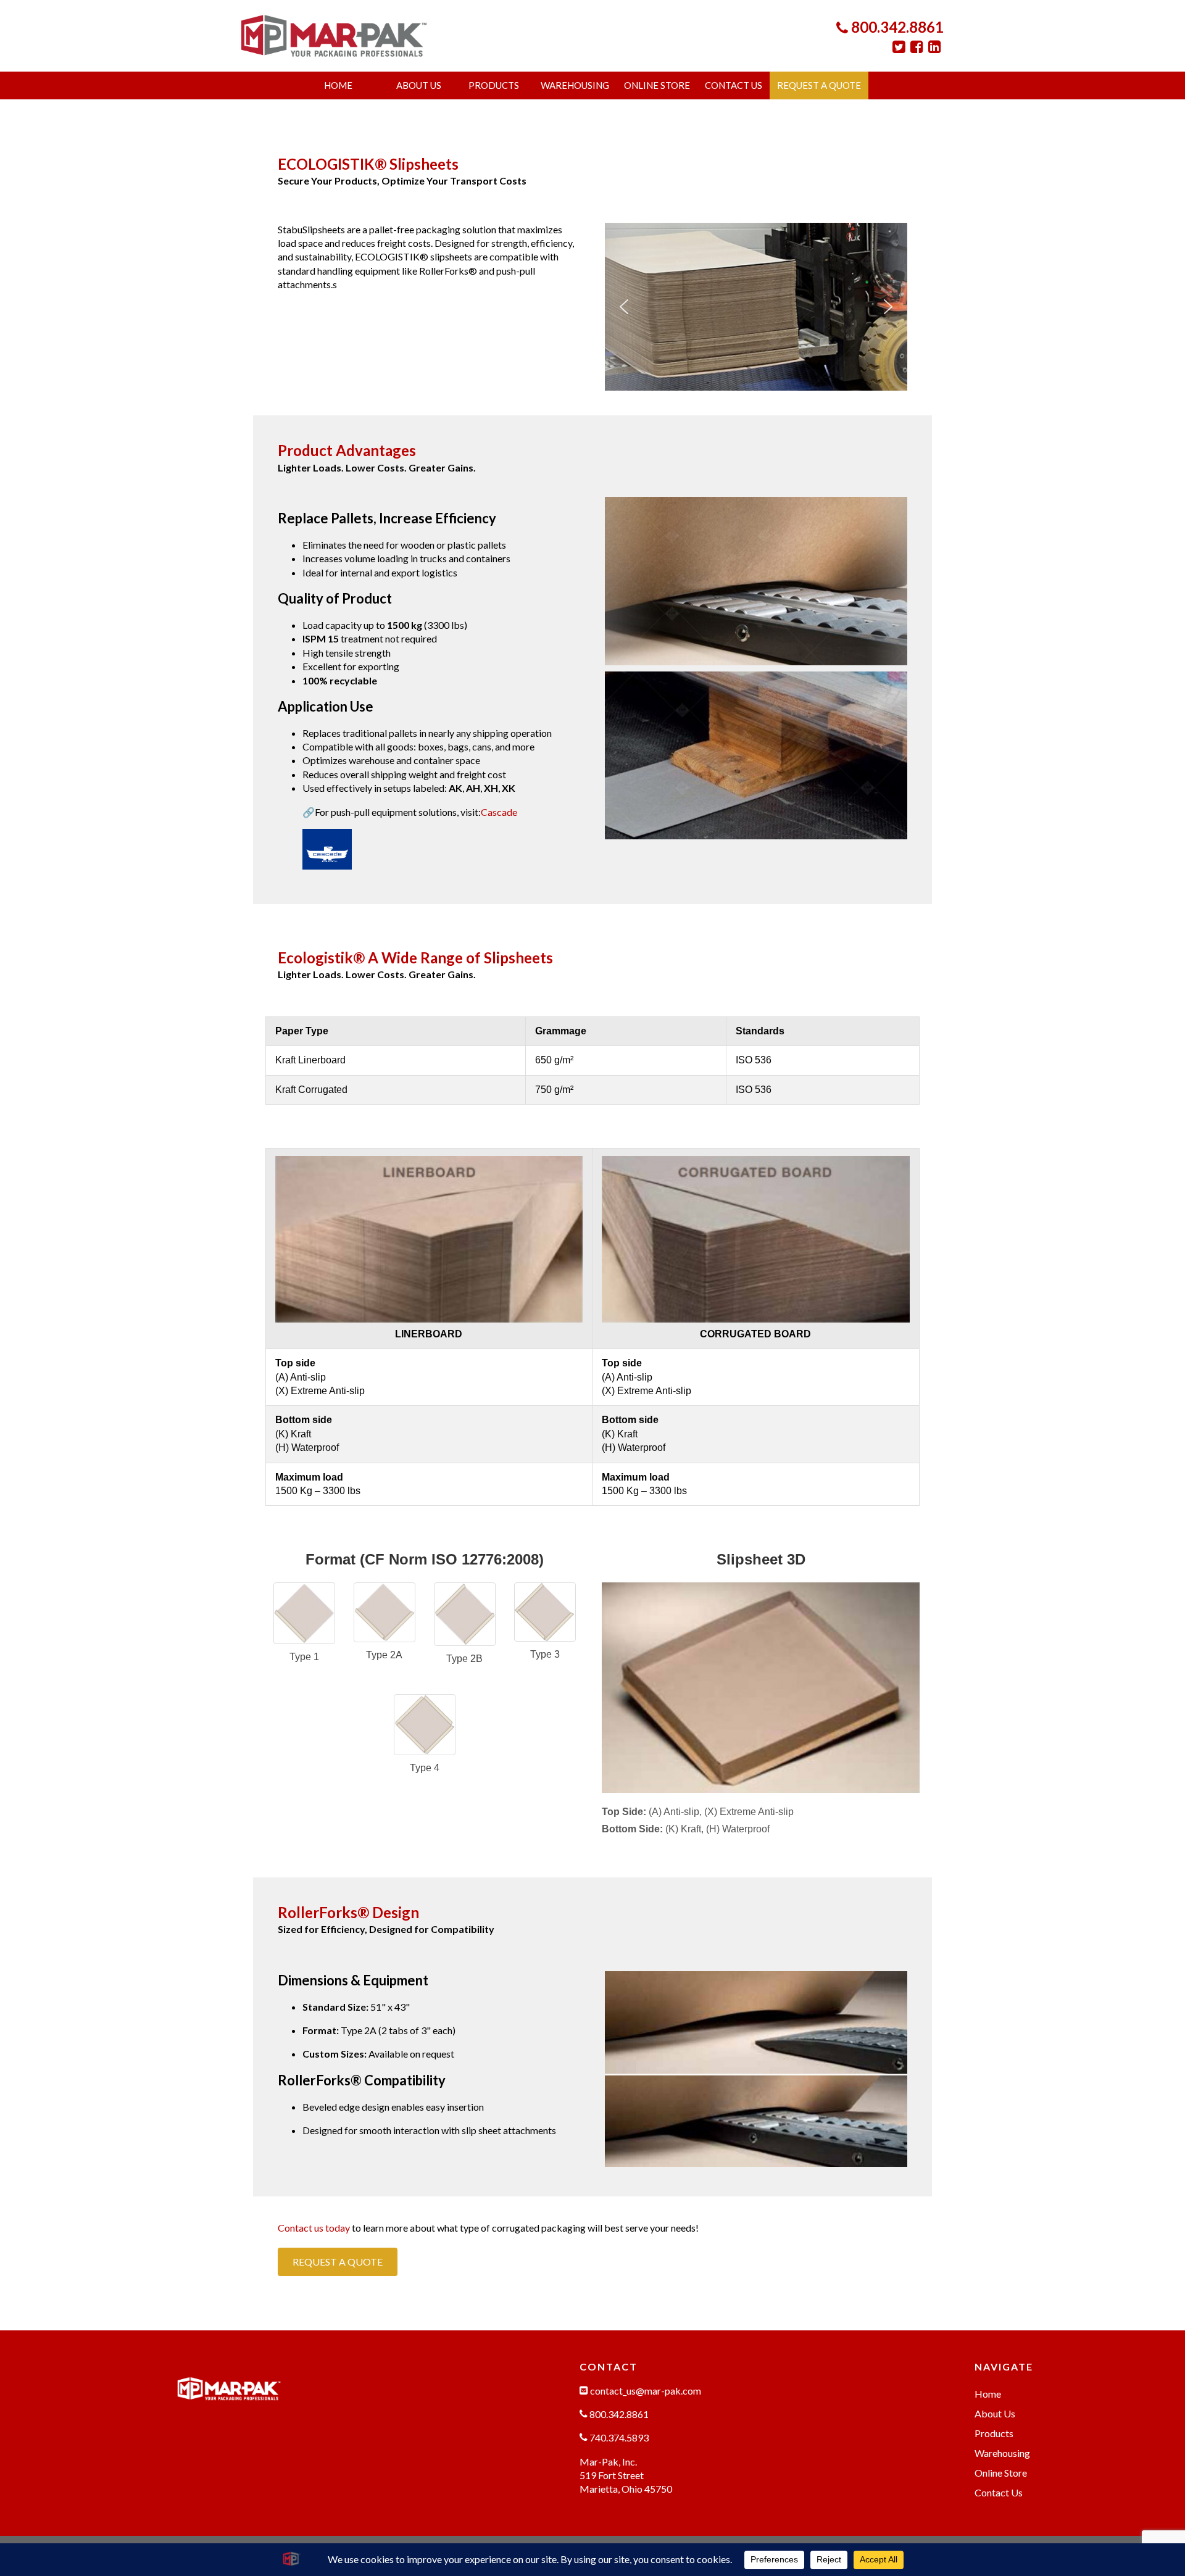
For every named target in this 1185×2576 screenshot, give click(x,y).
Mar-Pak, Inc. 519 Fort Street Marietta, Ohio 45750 (626, 2475)
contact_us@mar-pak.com (645, 2391)
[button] (624, 307)
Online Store (657, 85)
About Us (419, 85)
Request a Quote (819, 85)
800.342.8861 (896, 27)
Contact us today (314, 2228)
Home (338, 85)
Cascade (499, 812)
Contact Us (734, 85)
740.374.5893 (618, 2437)
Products (494, 85)
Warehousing (575, 85)
